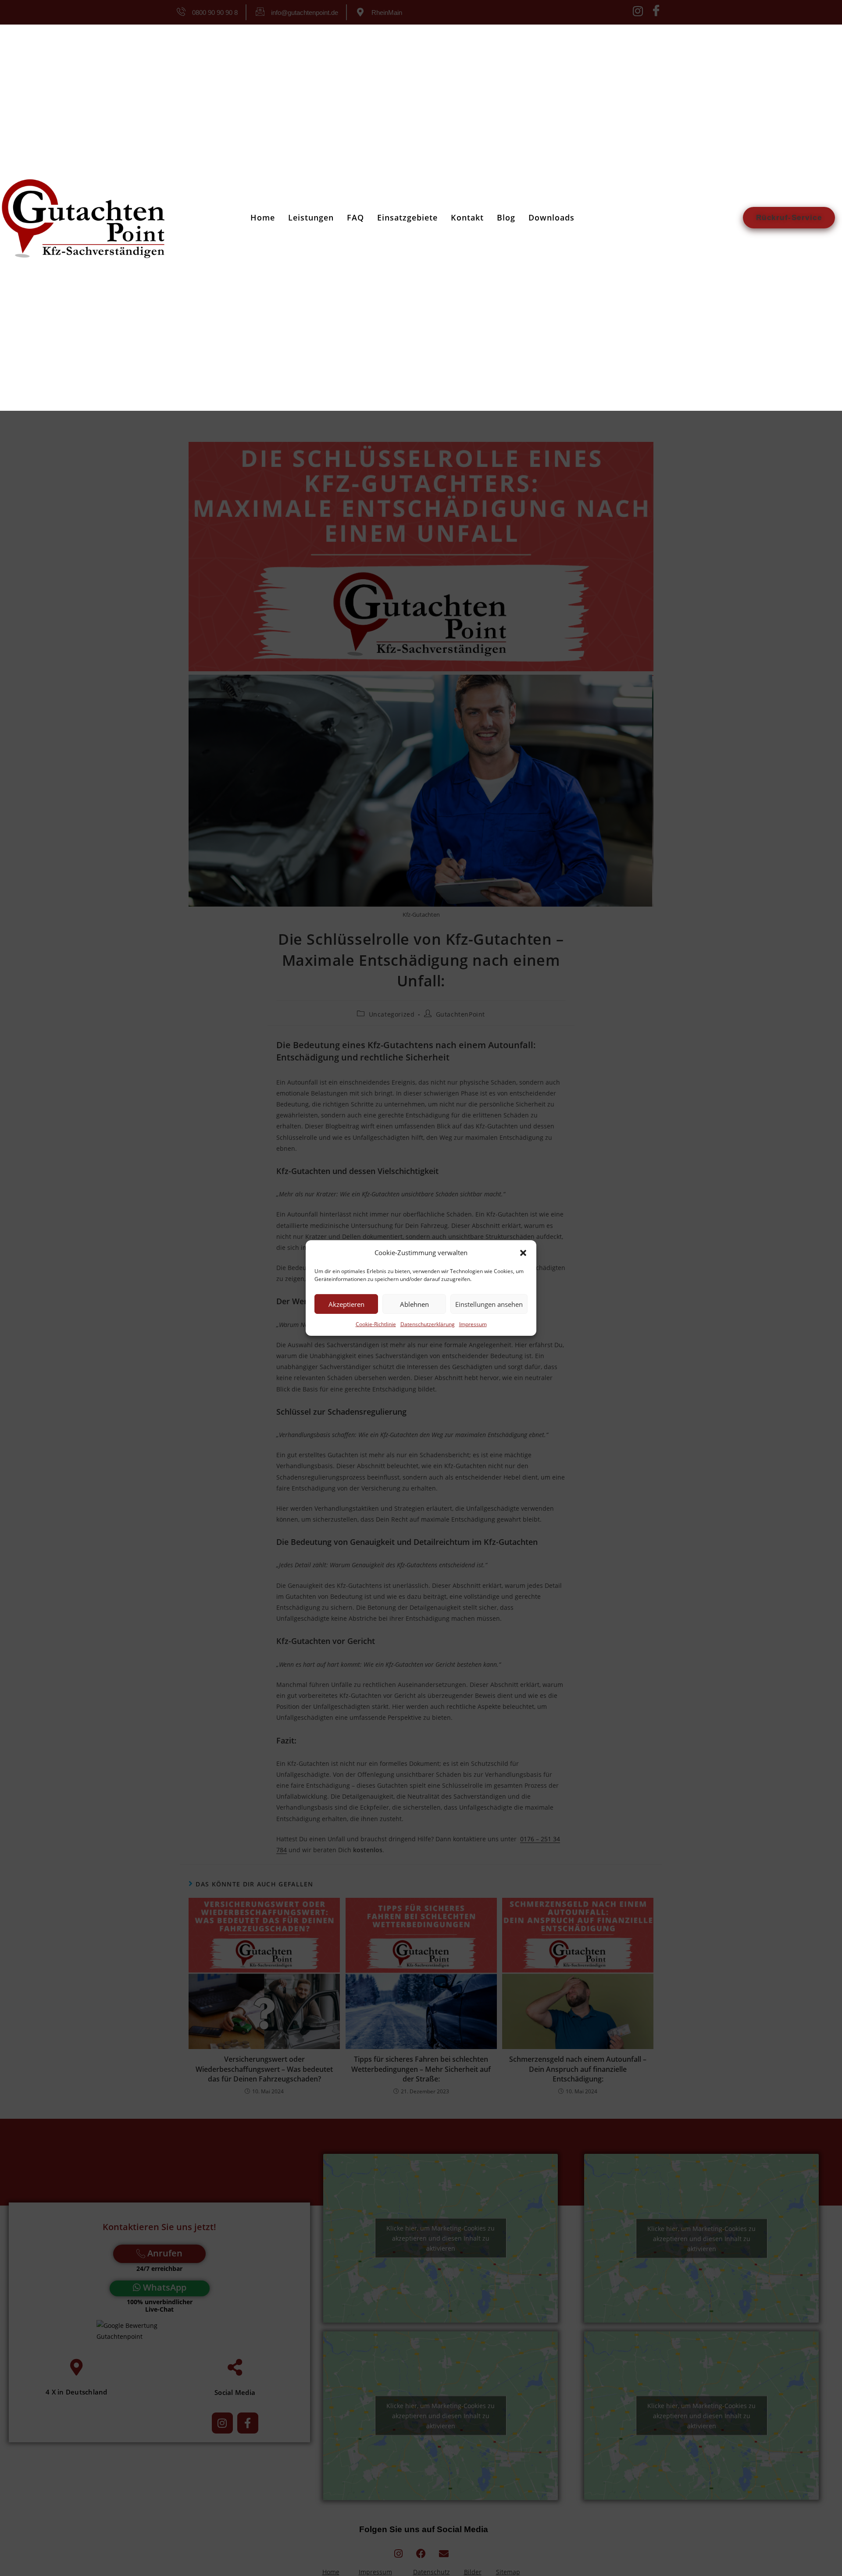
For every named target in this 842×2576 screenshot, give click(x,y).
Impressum (473, 1324)
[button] (523, 1252)
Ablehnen (414, 1304)
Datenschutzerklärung (428, 1324)
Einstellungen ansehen (489, 1304)
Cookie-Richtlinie (376, 1324)
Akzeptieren (346, 1304)
